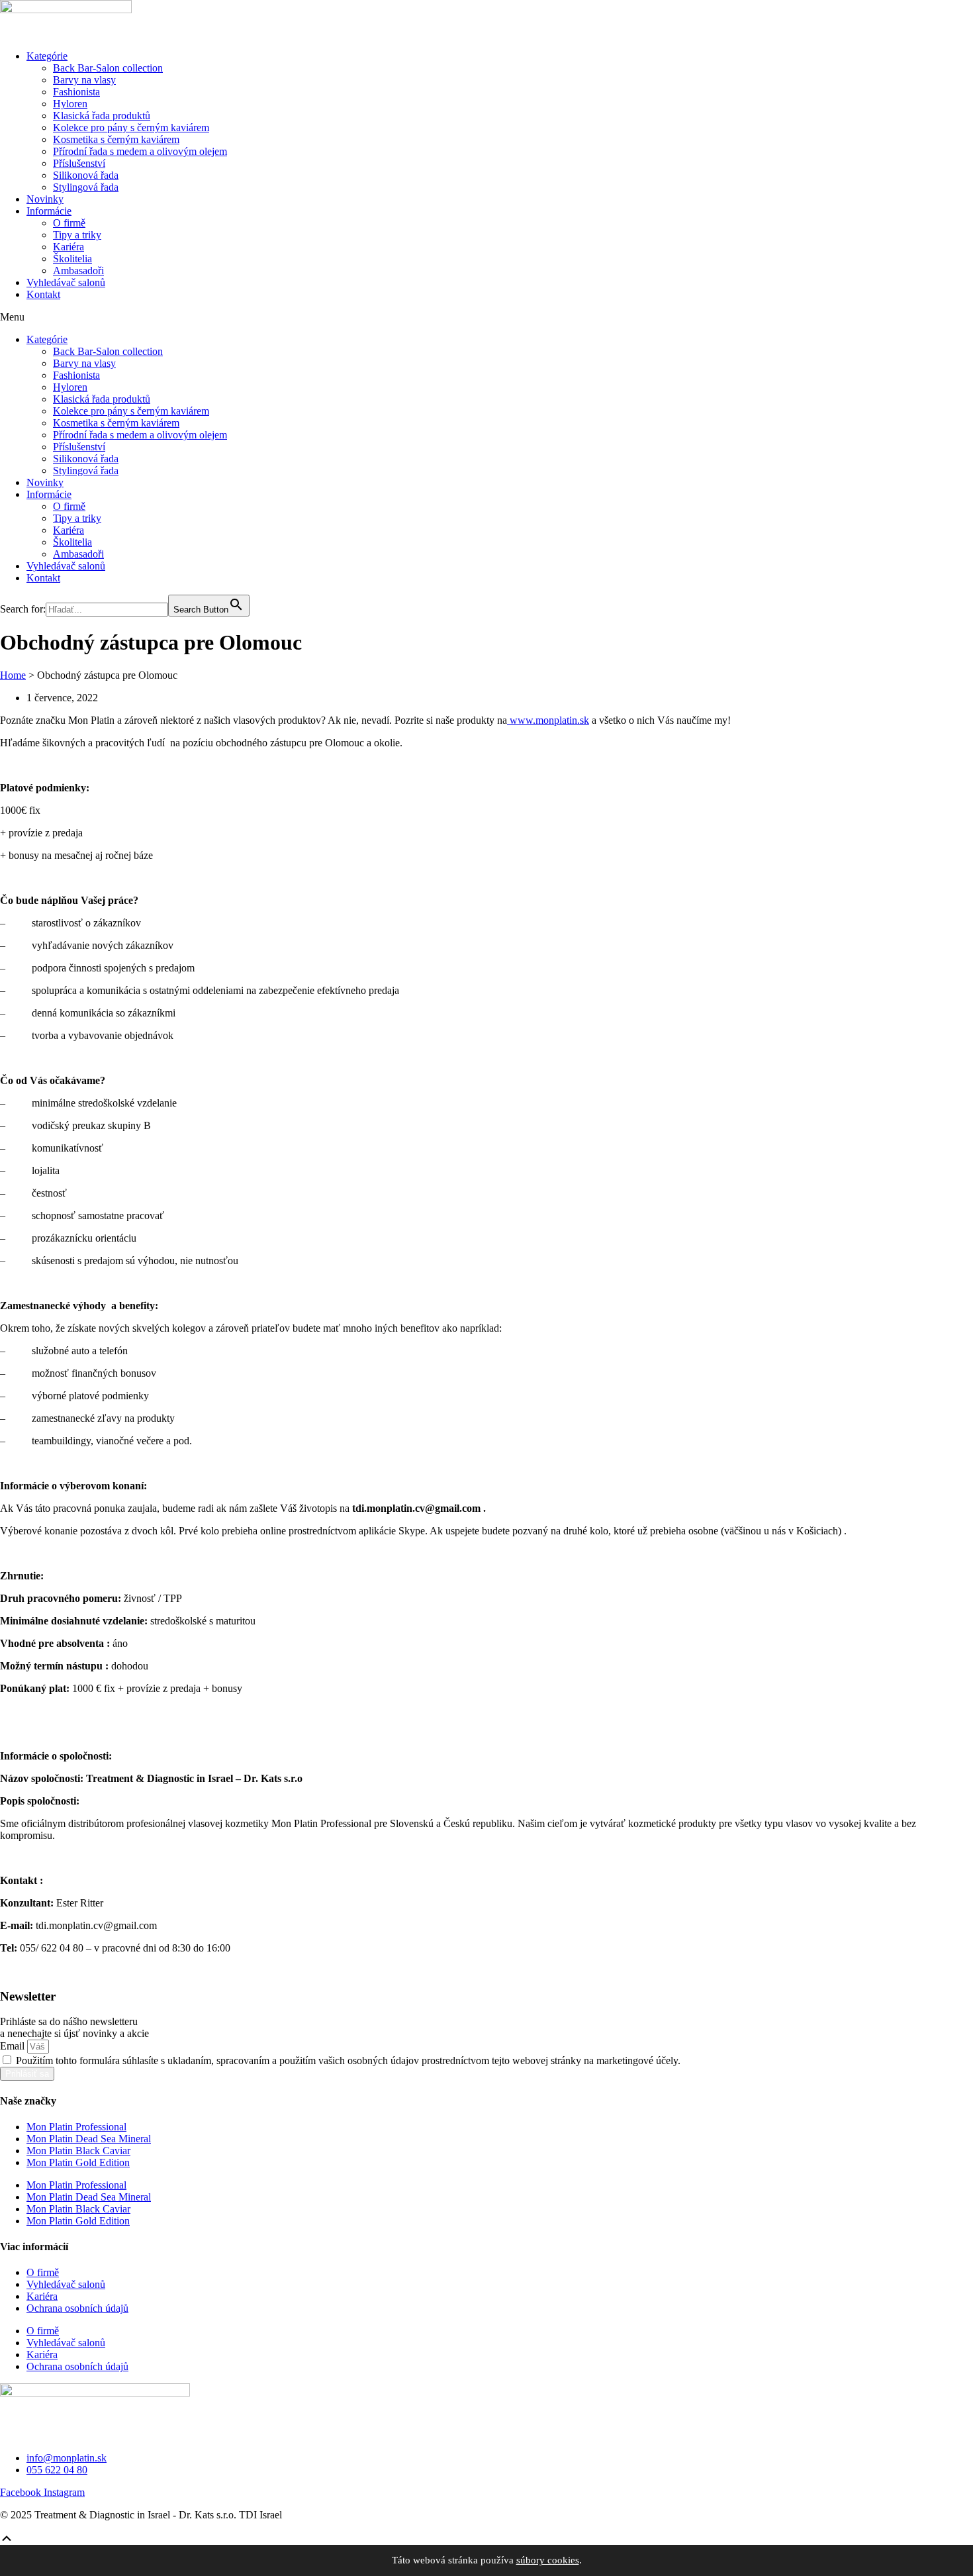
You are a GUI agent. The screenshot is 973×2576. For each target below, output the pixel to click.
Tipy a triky (77, 235)
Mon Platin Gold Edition (78, 2162)
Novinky (45, 199)
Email (14, 2046)
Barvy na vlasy (84, 80)
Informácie (49, 211)
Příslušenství (79, 163)
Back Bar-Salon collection (108, 68)
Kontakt (43, 294)
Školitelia (72, 259)
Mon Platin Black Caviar (78, 2151)
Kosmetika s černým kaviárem (116, 139)
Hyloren (70, 104)
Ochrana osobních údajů (77, 2308)
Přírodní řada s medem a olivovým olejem (140, 151)
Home (13, 675)
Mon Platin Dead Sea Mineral (89, 2139)
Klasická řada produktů (102, 116)
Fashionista (76, 92)
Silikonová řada (86, 175)
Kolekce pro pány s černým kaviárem (131, 127)
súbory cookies (548, 2560)
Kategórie (47, 56)
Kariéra (69, 247)
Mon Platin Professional (76, 2127)
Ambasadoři (78, 271)
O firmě (69, 223)
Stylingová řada (86, 187)
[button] (486, 317)
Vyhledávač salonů (66, 282)
